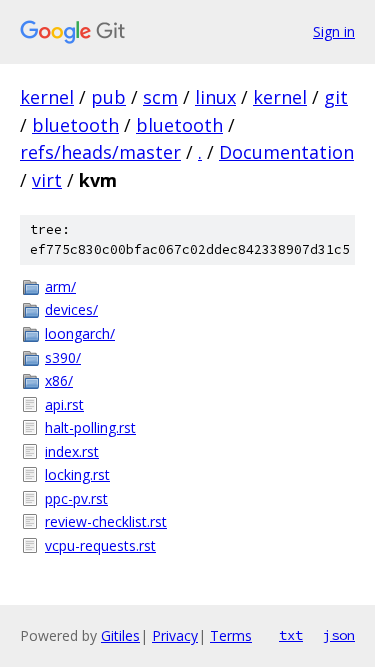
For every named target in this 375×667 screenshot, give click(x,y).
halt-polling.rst (90, 427)
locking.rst (77, 474)
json (339, 635)
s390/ (63, 357)
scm (160, 97)
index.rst (72, 451)
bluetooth (75, 125)
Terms (231, 635)
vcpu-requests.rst (100, 545)
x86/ (59, 380)
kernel (47, 97)
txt (291, 635)
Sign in (334, 31)
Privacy (175, 635)
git (336, 97)
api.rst (64, 404)
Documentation (286, 152)
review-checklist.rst (106, 521)
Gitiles (120, 635)
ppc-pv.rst (76, 498)
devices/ (71, 309)
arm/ (60, 286)
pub (108, 97)
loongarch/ (80, 333)
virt (47, 180)
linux (215, 97)
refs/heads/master (100, 152)
